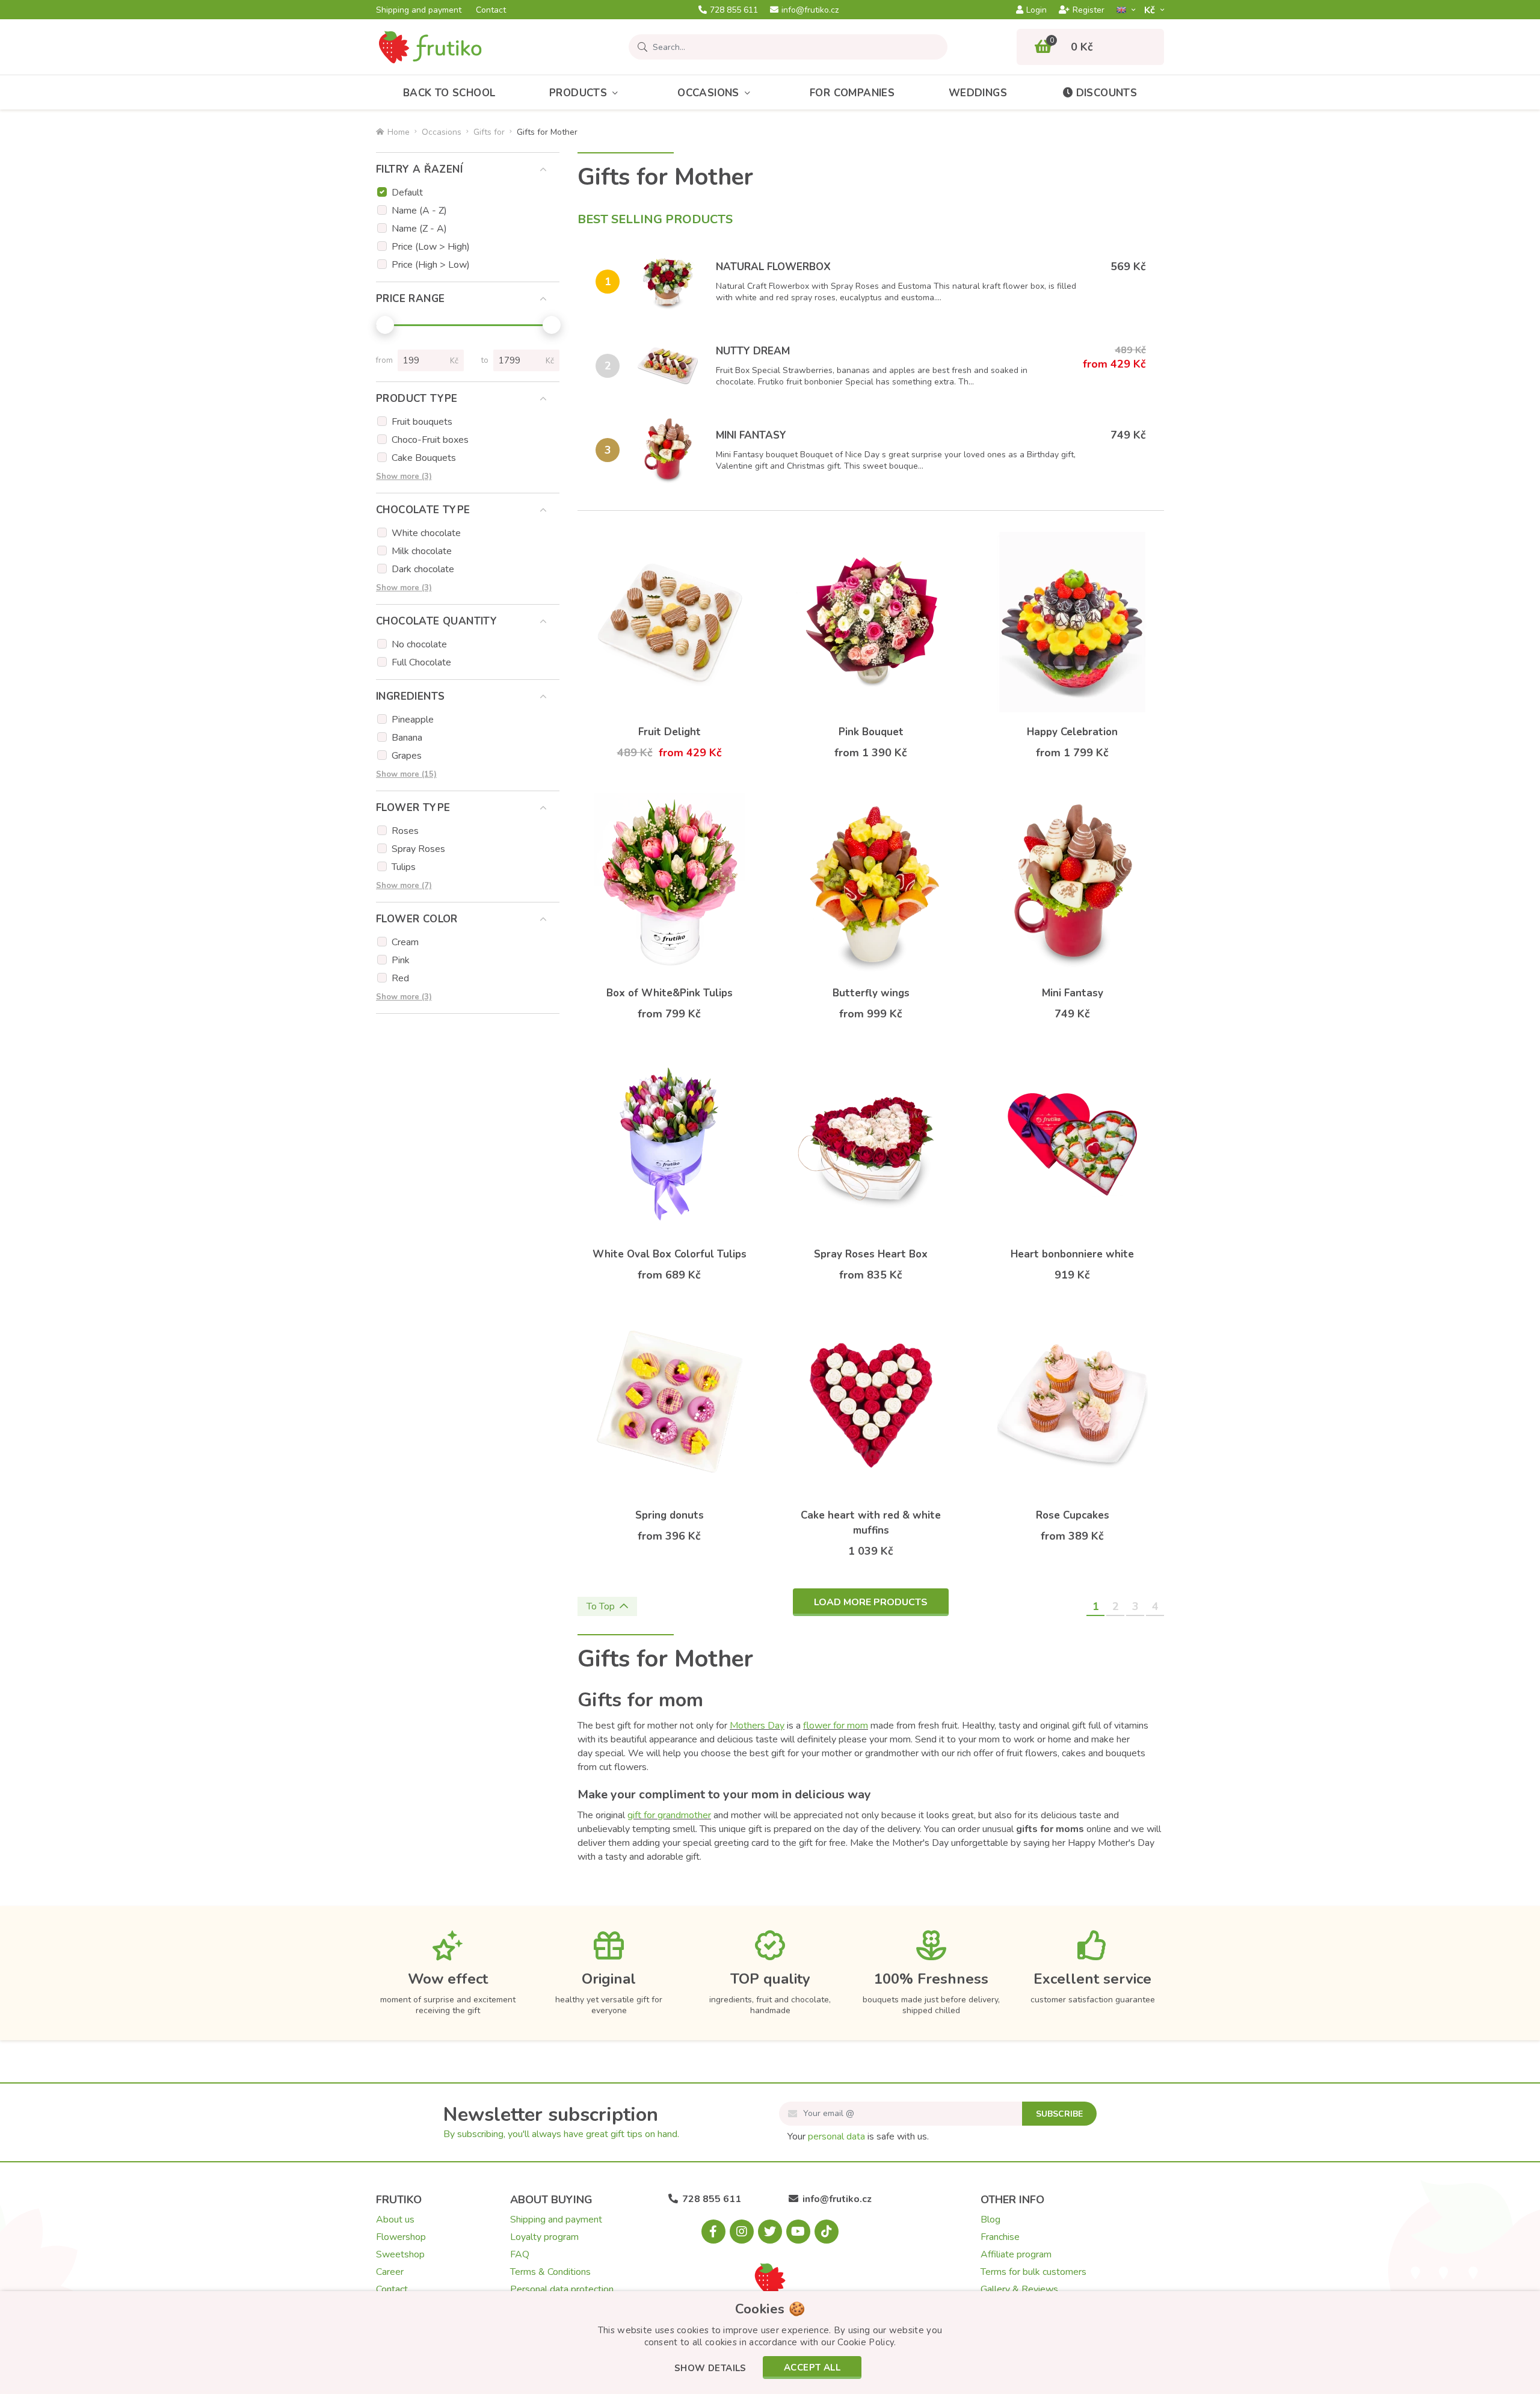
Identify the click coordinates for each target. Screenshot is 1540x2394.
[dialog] (770, 2343)
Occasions (708, 93)
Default (407, 193)
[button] (710, 2369)
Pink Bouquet (871, 732)
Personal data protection (562, 2289)
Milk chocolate (422, 551)
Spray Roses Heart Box (871, 1254)
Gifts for (489, 132)
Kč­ (1151, 10)
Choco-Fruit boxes (430, 440)
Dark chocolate (423, 569)
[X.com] (770, 2232)
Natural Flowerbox (773, 267)
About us (395, 2220)
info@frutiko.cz (810, 10)
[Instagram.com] (742, 2232)
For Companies (852, 93)
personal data (836, 2136)
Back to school (449, 93)
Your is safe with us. (858, 2136)
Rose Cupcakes (1073, 1515)
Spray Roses (418, 849)
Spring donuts (670, 1515)
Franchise (1000, 2237)
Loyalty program (544, 2237)
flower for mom (836, 1726)
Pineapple (413, 720)
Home (399, 132)
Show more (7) (404, 886)
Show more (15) (406, 774)
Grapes (407, 756)
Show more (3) (404, 477)
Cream (405, 942)
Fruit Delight (670, 732)
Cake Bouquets (424, 458)
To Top (601, 1606)
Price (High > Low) (431, 265)
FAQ (520, 2254)
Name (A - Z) (419, 211)
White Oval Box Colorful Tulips (670, 1254)
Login (1036, 10)
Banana (407, 738)
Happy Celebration (1072, 732)
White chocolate (426, 533)
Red (400, 978)
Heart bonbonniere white (1072, 1254)
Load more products (871, 1602)
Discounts (1107, 93)
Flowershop (401, 2237)
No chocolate (419, 644)
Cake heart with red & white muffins (871, 1523)
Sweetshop (400, 2254)
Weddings (978, 93)
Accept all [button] (812, 2368)
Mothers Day (757, 1726)
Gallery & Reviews (1019, 2289)
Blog (990, 2220)
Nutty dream (753, 351)
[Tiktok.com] (827, 2232)
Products (578, 93)
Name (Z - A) (419, 229)
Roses (405, 831)
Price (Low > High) (431, 247)
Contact (491, 10)
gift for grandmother (669, 1815)
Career (390, 2272)
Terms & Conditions (550, 2272)
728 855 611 (734, 10)
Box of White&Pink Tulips (670, 993)
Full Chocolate (421, 662)
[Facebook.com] (713, 2232)
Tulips (404, 867)
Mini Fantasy (751, 435)
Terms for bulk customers (1033, 2272)
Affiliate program (1016, 2254)
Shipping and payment (419, 10)
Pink (401, 960)
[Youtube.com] (798, 2232)
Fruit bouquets (422, 422)
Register (1089, 10)
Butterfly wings (871, 993)
